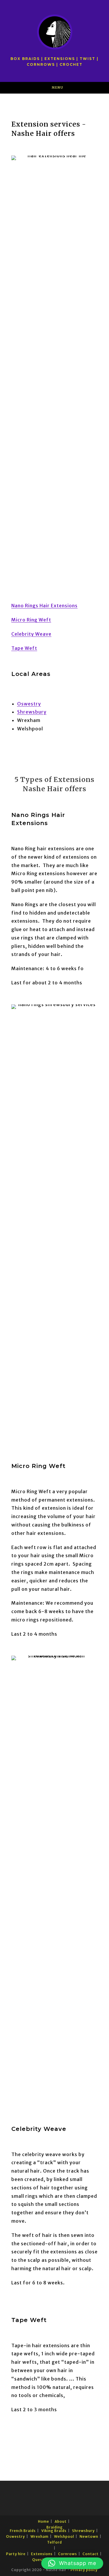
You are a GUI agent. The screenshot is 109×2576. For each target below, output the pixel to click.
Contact (91, 2554)
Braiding (55, 2527)
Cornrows (68, 2554)
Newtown (89, 2536)
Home (44, 2521)
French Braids (23, 2531)
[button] (72, 2563)
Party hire (16, 2554)
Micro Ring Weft (31, 620)
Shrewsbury (32, 712)
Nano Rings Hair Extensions (44, 606)
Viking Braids (54, 2531)
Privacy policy (84, 2570)
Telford (54, 2542)
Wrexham (40, 2536)
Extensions (42, 2554)
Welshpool (64, 2536)
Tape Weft (24, 648)
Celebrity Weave (31, 634)
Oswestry (29, 704)
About (61, 2521)
